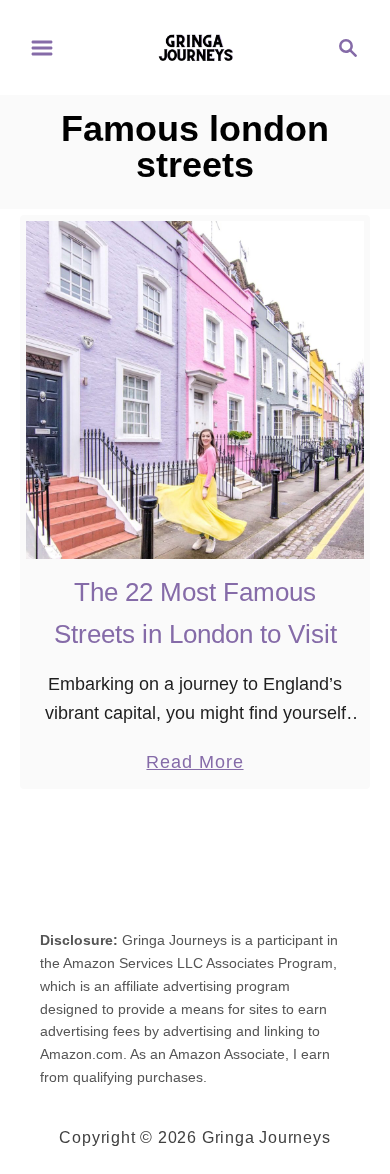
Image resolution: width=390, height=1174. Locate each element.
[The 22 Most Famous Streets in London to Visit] (195, 390)
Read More (194, 764)
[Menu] (42, 48)
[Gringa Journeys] (195, 46)
